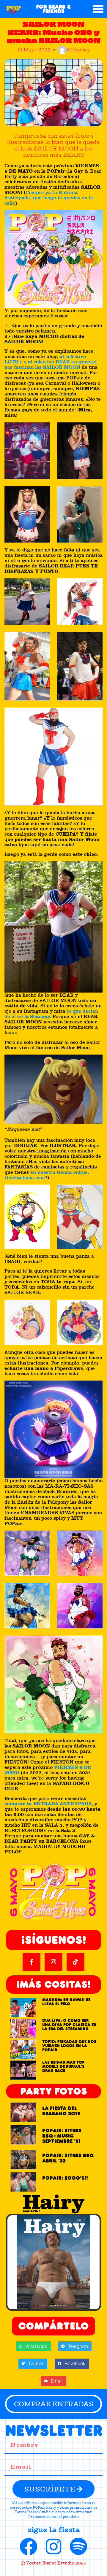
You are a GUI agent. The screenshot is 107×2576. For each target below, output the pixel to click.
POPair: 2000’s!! (65, 2178)
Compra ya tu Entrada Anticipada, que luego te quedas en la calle (49, 198)
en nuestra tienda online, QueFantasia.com (47, 1175)
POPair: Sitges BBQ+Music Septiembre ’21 (62, 2136)
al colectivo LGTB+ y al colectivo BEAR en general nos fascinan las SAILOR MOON (51, 362)
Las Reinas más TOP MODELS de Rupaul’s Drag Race (63, 2067)
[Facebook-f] (32, 1962)
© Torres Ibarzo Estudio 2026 (53, 2563)
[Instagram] (53, 1962)
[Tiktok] (75, 1962)
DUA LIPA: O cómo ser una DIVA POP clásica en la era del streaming (69, 2025)
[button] (98, 9)
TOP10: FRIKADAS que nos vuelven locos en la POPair (69, 2046)
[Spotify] (78, 2547)
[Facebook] (29, 2547)
